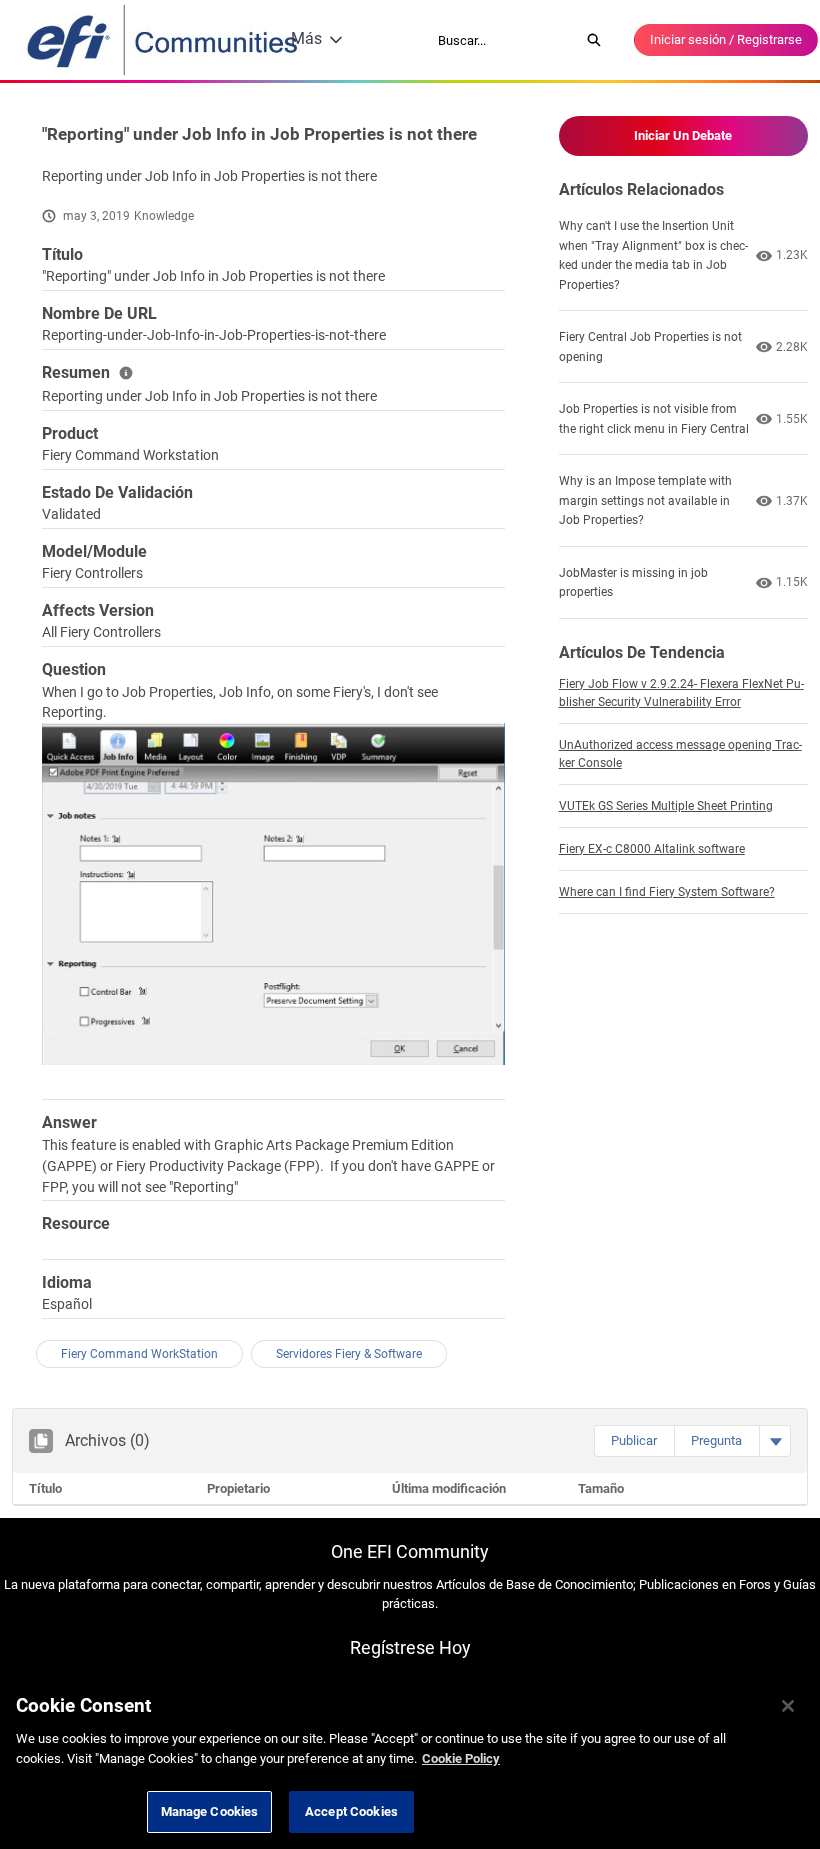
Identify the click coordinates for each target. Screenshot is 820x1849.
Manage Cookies (210, 1811)
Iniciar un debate (683, 135)
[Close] (788, 1706)
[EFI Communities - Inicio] (164, 40)
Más (306, 38)
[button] (634, 1441)
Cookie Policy (461, 1758)
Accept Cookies (351, 1811)
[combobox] (502, 40)
